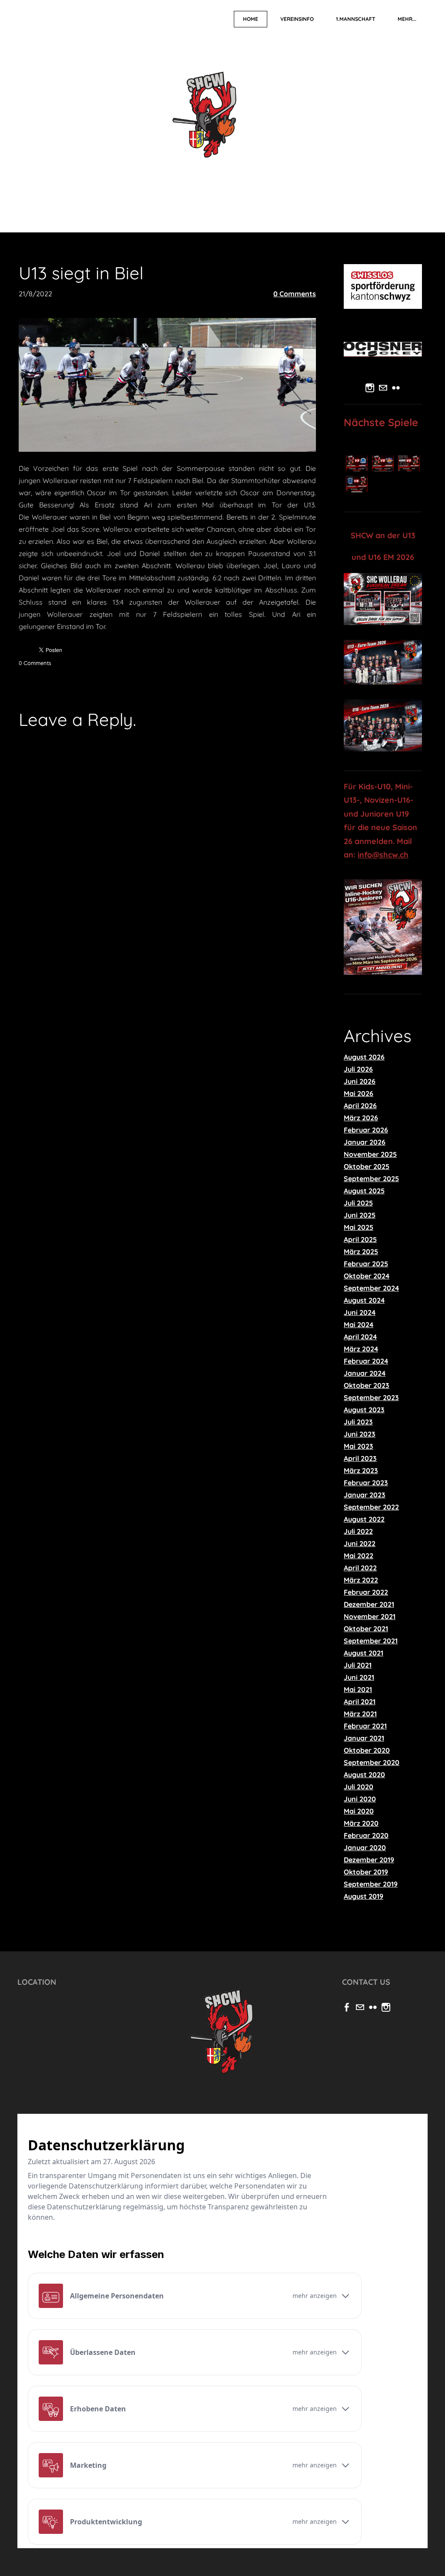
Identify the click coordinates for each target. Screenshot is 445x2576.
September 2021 (371, 1641)
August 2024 (364, 1300)
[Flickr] (396, 388)
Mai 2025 (359, 1227)
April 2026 (360, 1106)
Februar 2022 (366, 1592)
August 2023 (364, 1410)
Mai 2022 (359, 1556)
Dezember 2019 (369, 1860)
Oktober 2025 (367, 1166)
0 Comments (295, 294)
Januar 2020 (365, 1848)
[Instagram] (370, 388)
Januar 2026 (365, 1142)
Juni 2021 (359, 1677)
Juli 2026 (358, 1069)
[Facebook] (347, 2007)
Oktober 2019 (366, 1872)
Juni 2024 (360, 1312)
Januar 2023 (365, 1495)
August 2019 (364, 1896)
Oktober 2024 (367, 1276)
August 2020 (364, 1775)
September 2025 (371, 1179)
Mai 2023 (359, 1446)
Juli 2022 (358, 1531)
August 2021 (364, 1653)
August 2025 (364, 1191)
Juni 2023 (360, 1434)
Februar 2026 (366, 1130)
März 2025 (361, 1252)
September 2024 (371, 1288)
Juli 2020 (359, 1787)
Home (251, 19)
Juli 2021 (358, 1665)
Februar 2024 (366, 1361)
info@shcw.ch (383, 855)
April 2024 (360, 1337)
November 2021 (370, 1616)
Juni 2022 (360, 1543)
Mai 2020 (359, 1811)
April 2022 (360, 1568)
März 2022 (361, 1580)
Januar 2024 (365, 1373)
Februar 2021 (365, 1726)
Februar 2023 (366, 1483)
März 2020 (361, 1823)
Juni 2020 (360, 1799)
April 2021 (360, 1702)
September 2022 (371, 1507)
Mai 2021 (358, 1689)
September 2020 (372, 1762)
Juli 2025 (358, 1203)
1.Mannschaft (356, 19)
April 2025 (360, 1239)
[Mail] (383, 388)
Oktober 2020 (367, 1750)
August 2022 (364, 1519)
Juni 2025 (360, 1215)
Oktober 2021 (366, 1629)
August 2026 (364, 1057)
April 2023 (360, 1458)
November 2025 (370, 1154)
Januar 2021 (364, 1738)
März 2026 (361, 1118)
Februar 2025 (366, 1264)
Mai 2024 (359, 1324)
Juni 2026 (360, 1081)
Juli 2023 (358, 1422)
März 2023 (361, 1470)
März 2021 (360, 1714)
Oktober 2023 (367, 1385)
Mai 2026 (359, 1093)
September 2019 (371, 1884)
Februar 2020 (366, 1835)
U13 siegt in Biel (81, 273)
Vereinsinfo (297, 19)
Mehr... (407, 19)
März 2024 (361, 1349)
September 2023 (371, 1397)
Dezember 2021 (369, 1604)
